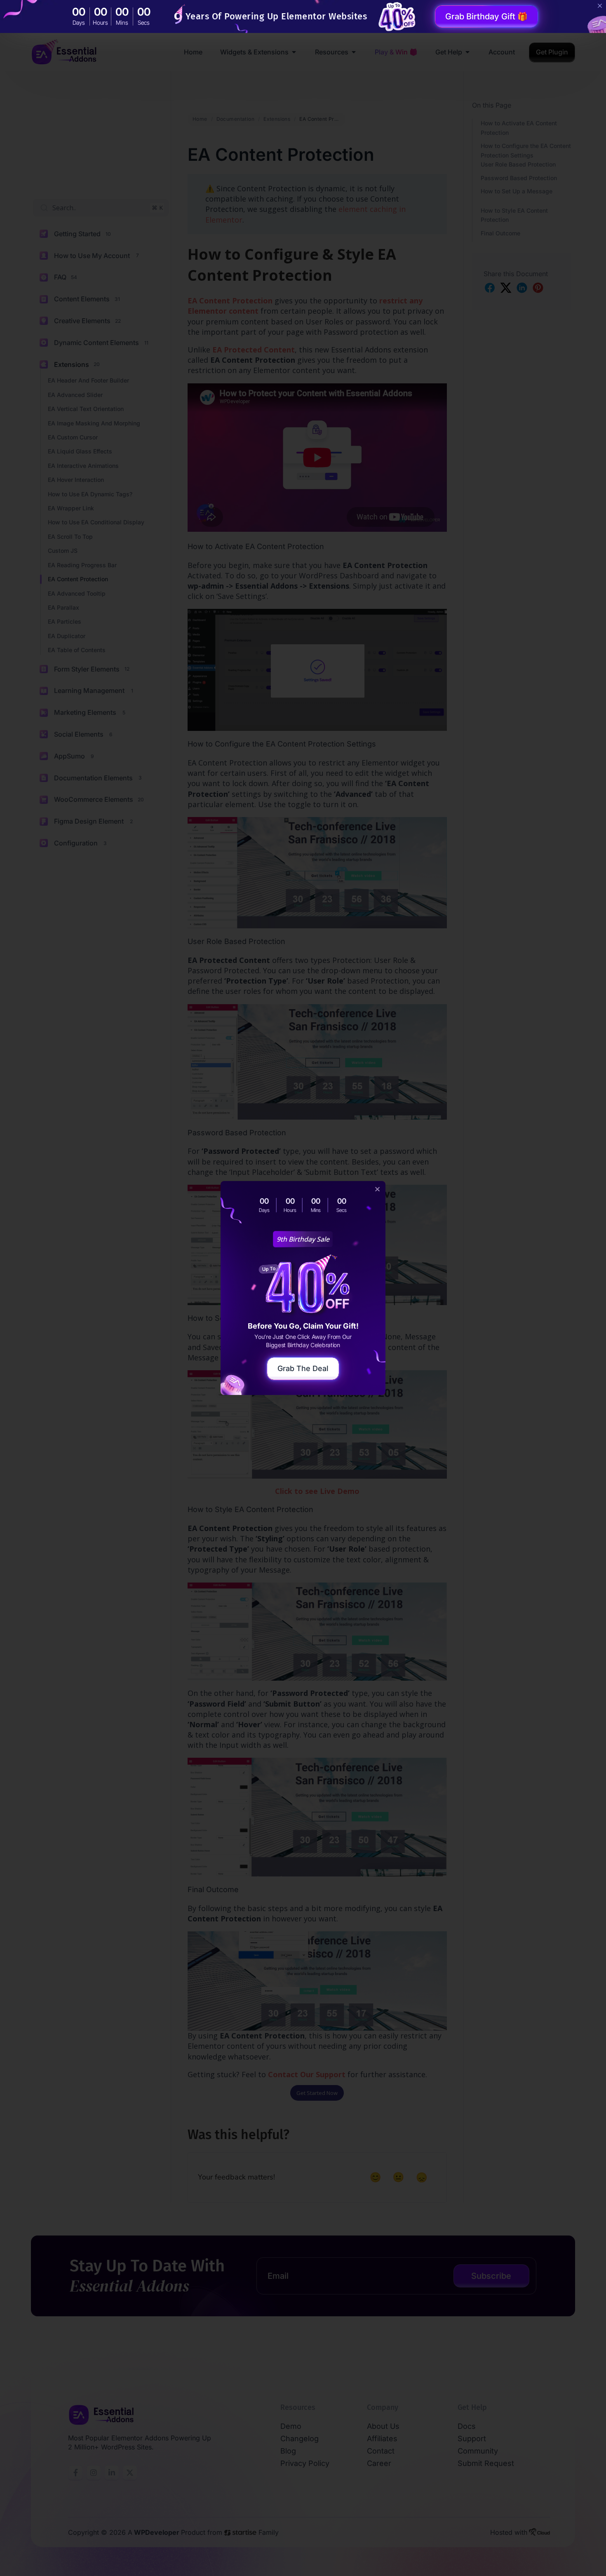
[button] (377, 1189)
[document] (303, 1288)
